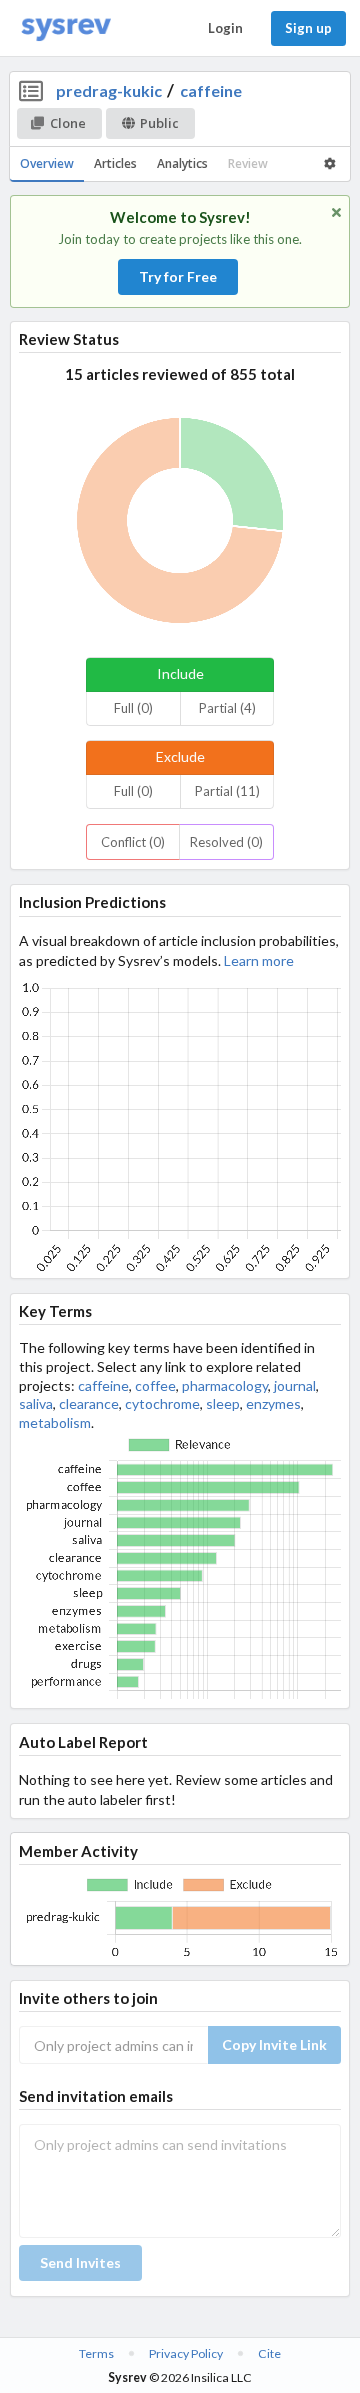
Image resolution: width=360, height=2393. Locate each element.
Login (225, 28)
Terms (96, 2353)
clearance (89, 1403)
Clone (68, 123)
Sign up (308, 28)
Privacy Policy (186, 2353)
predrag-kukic (109, 90)
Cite (269, 2353)
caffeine (211, 90)
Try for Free (178, 276)
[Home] (66, 28)
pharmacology (225, 1385)
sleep (223, 1403)
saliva (36, 1403)
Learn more (259, 960)
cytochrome (162, 1403)
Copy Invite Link (274, 2044)
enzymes (273, 1403)
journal (295, 1385)
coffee (155, 1385)
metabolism (55, 1422)
